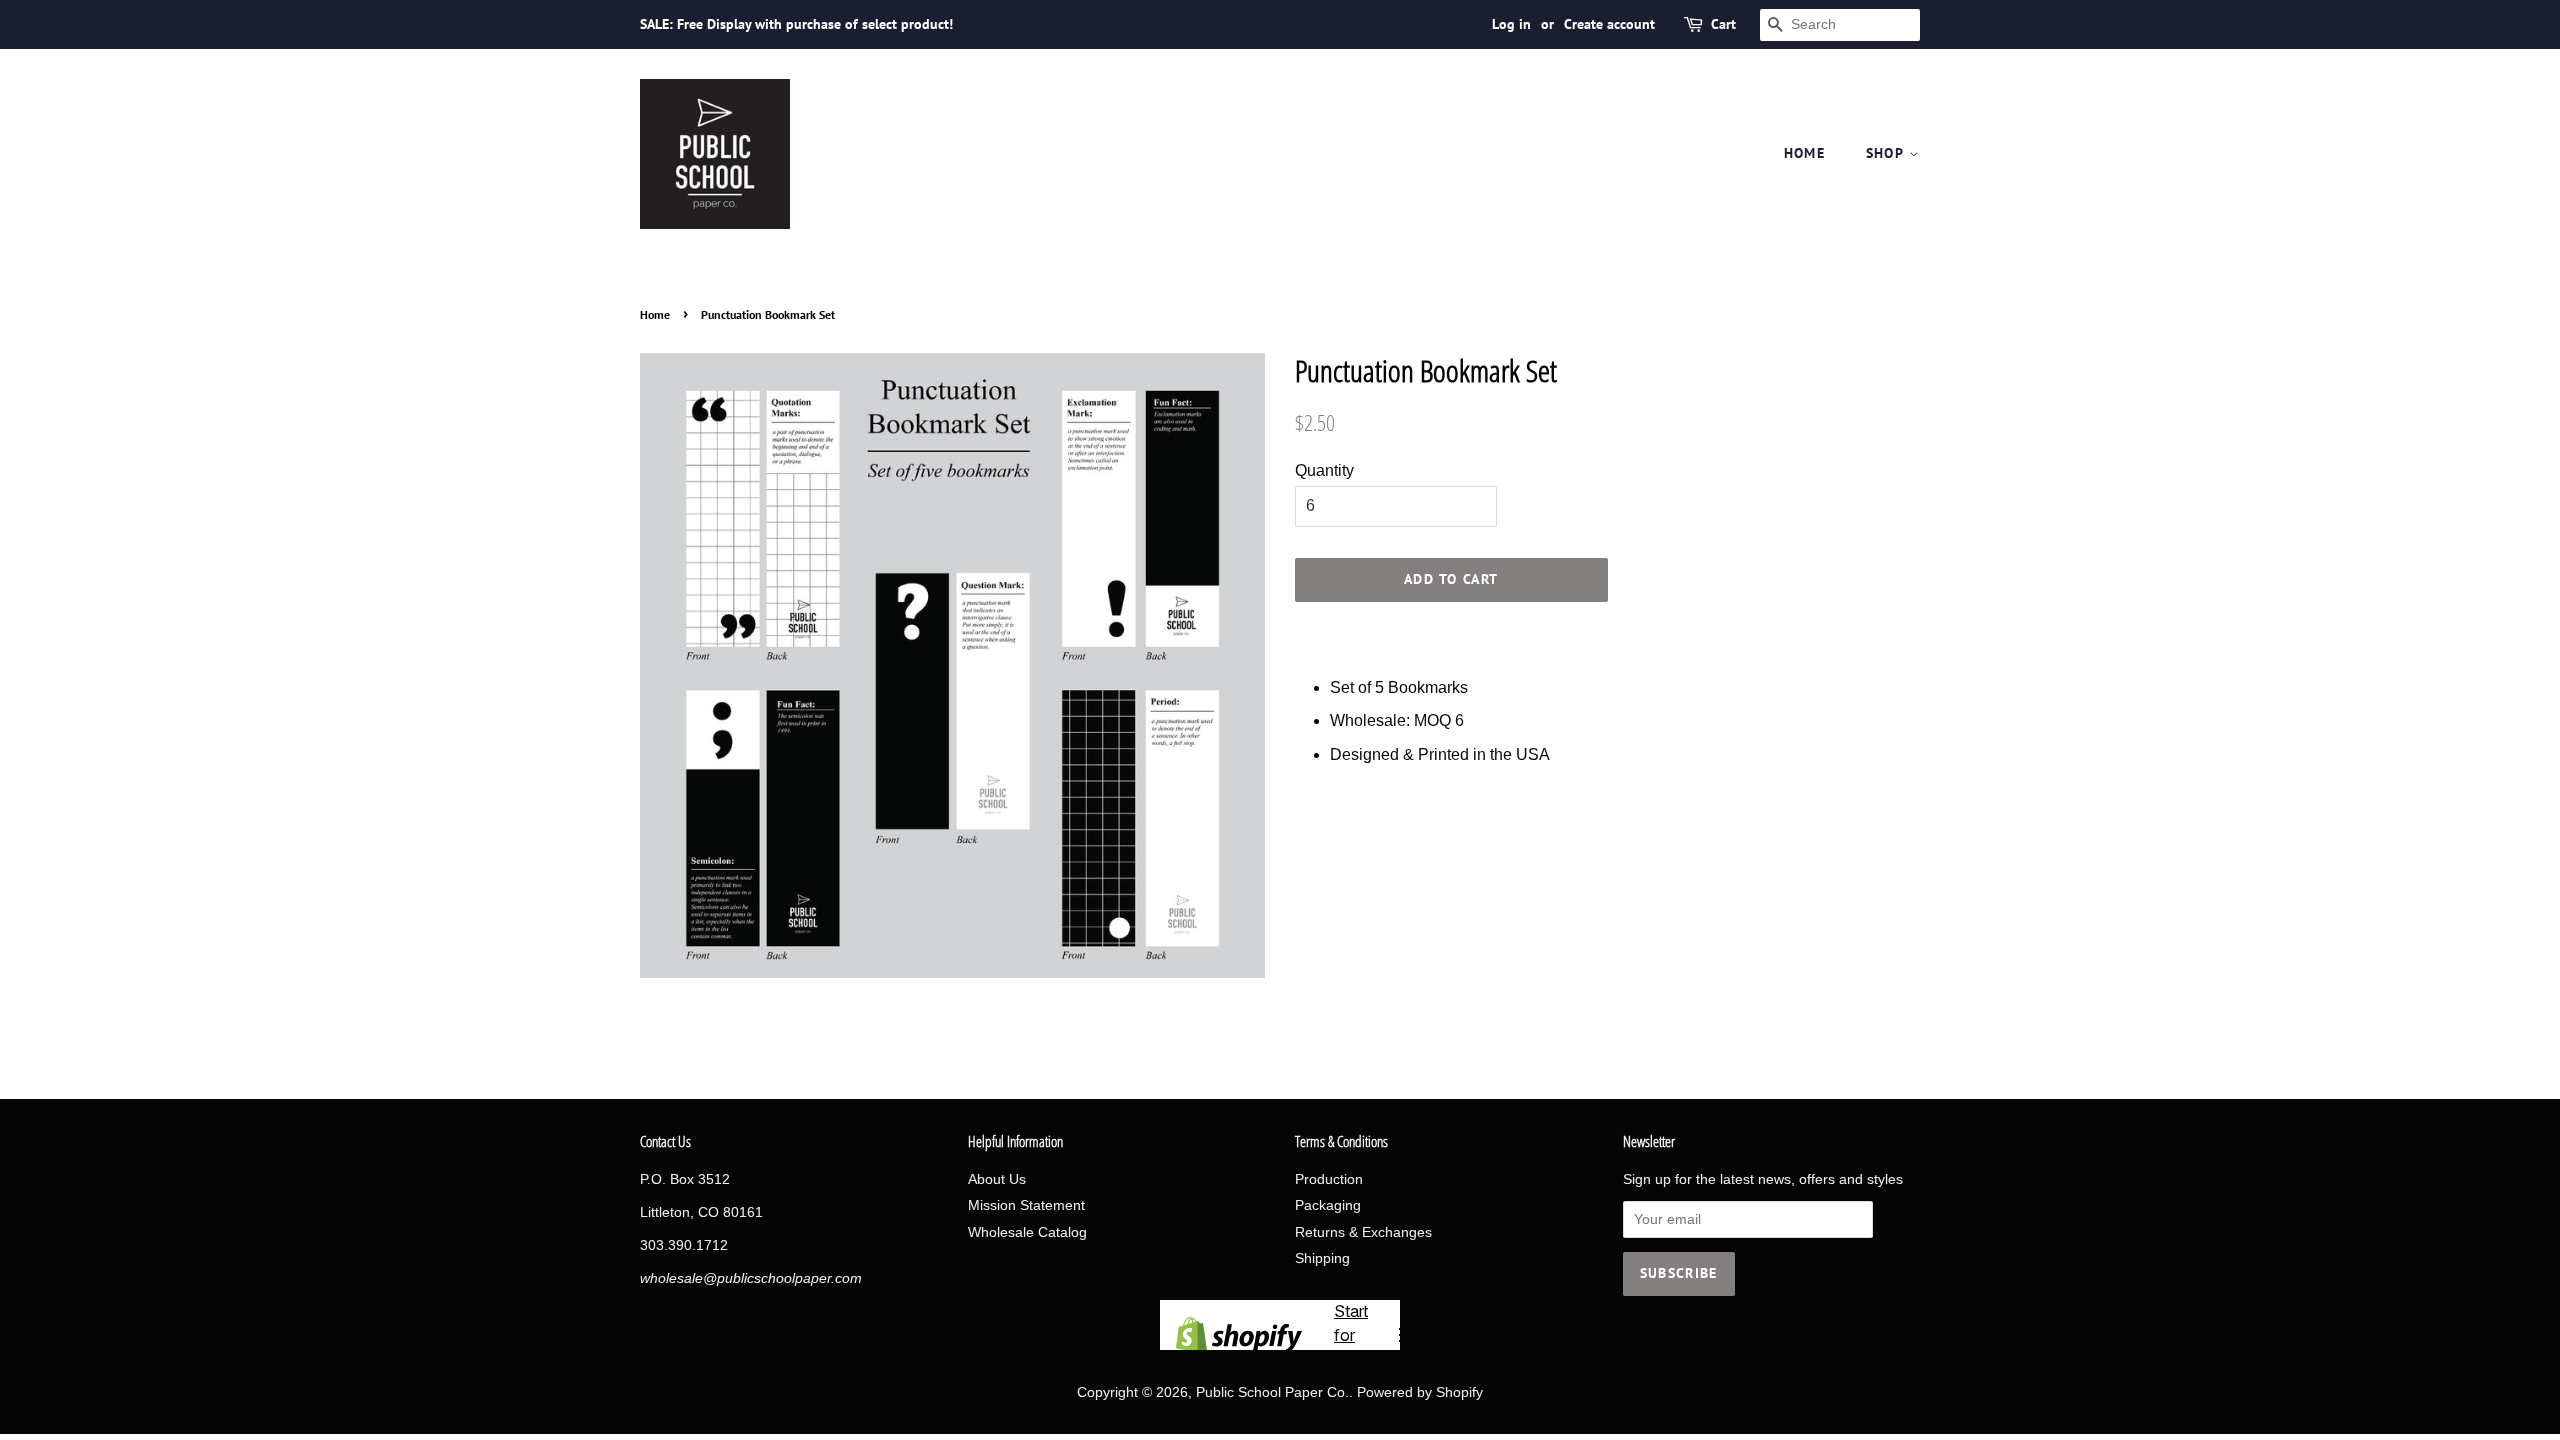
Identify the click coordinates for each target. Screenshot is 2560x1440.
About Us (997, 1179)
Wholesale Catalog (1027, 1232)
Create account (1609, 24)
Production (1329, 1179)
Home (1805, 153)
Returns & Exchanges (1363, 1232)
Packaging (1328, 1205)
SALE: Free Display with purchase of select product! (796, 24)
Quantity (1324, 470)
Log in (1511, 24)
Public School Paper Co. (1272, 1392)
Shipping (1322, 1258)
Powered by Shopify (1420, 1392)
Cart (1723, 24)
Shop (1887, 153)
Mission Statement (1026, 1205)
